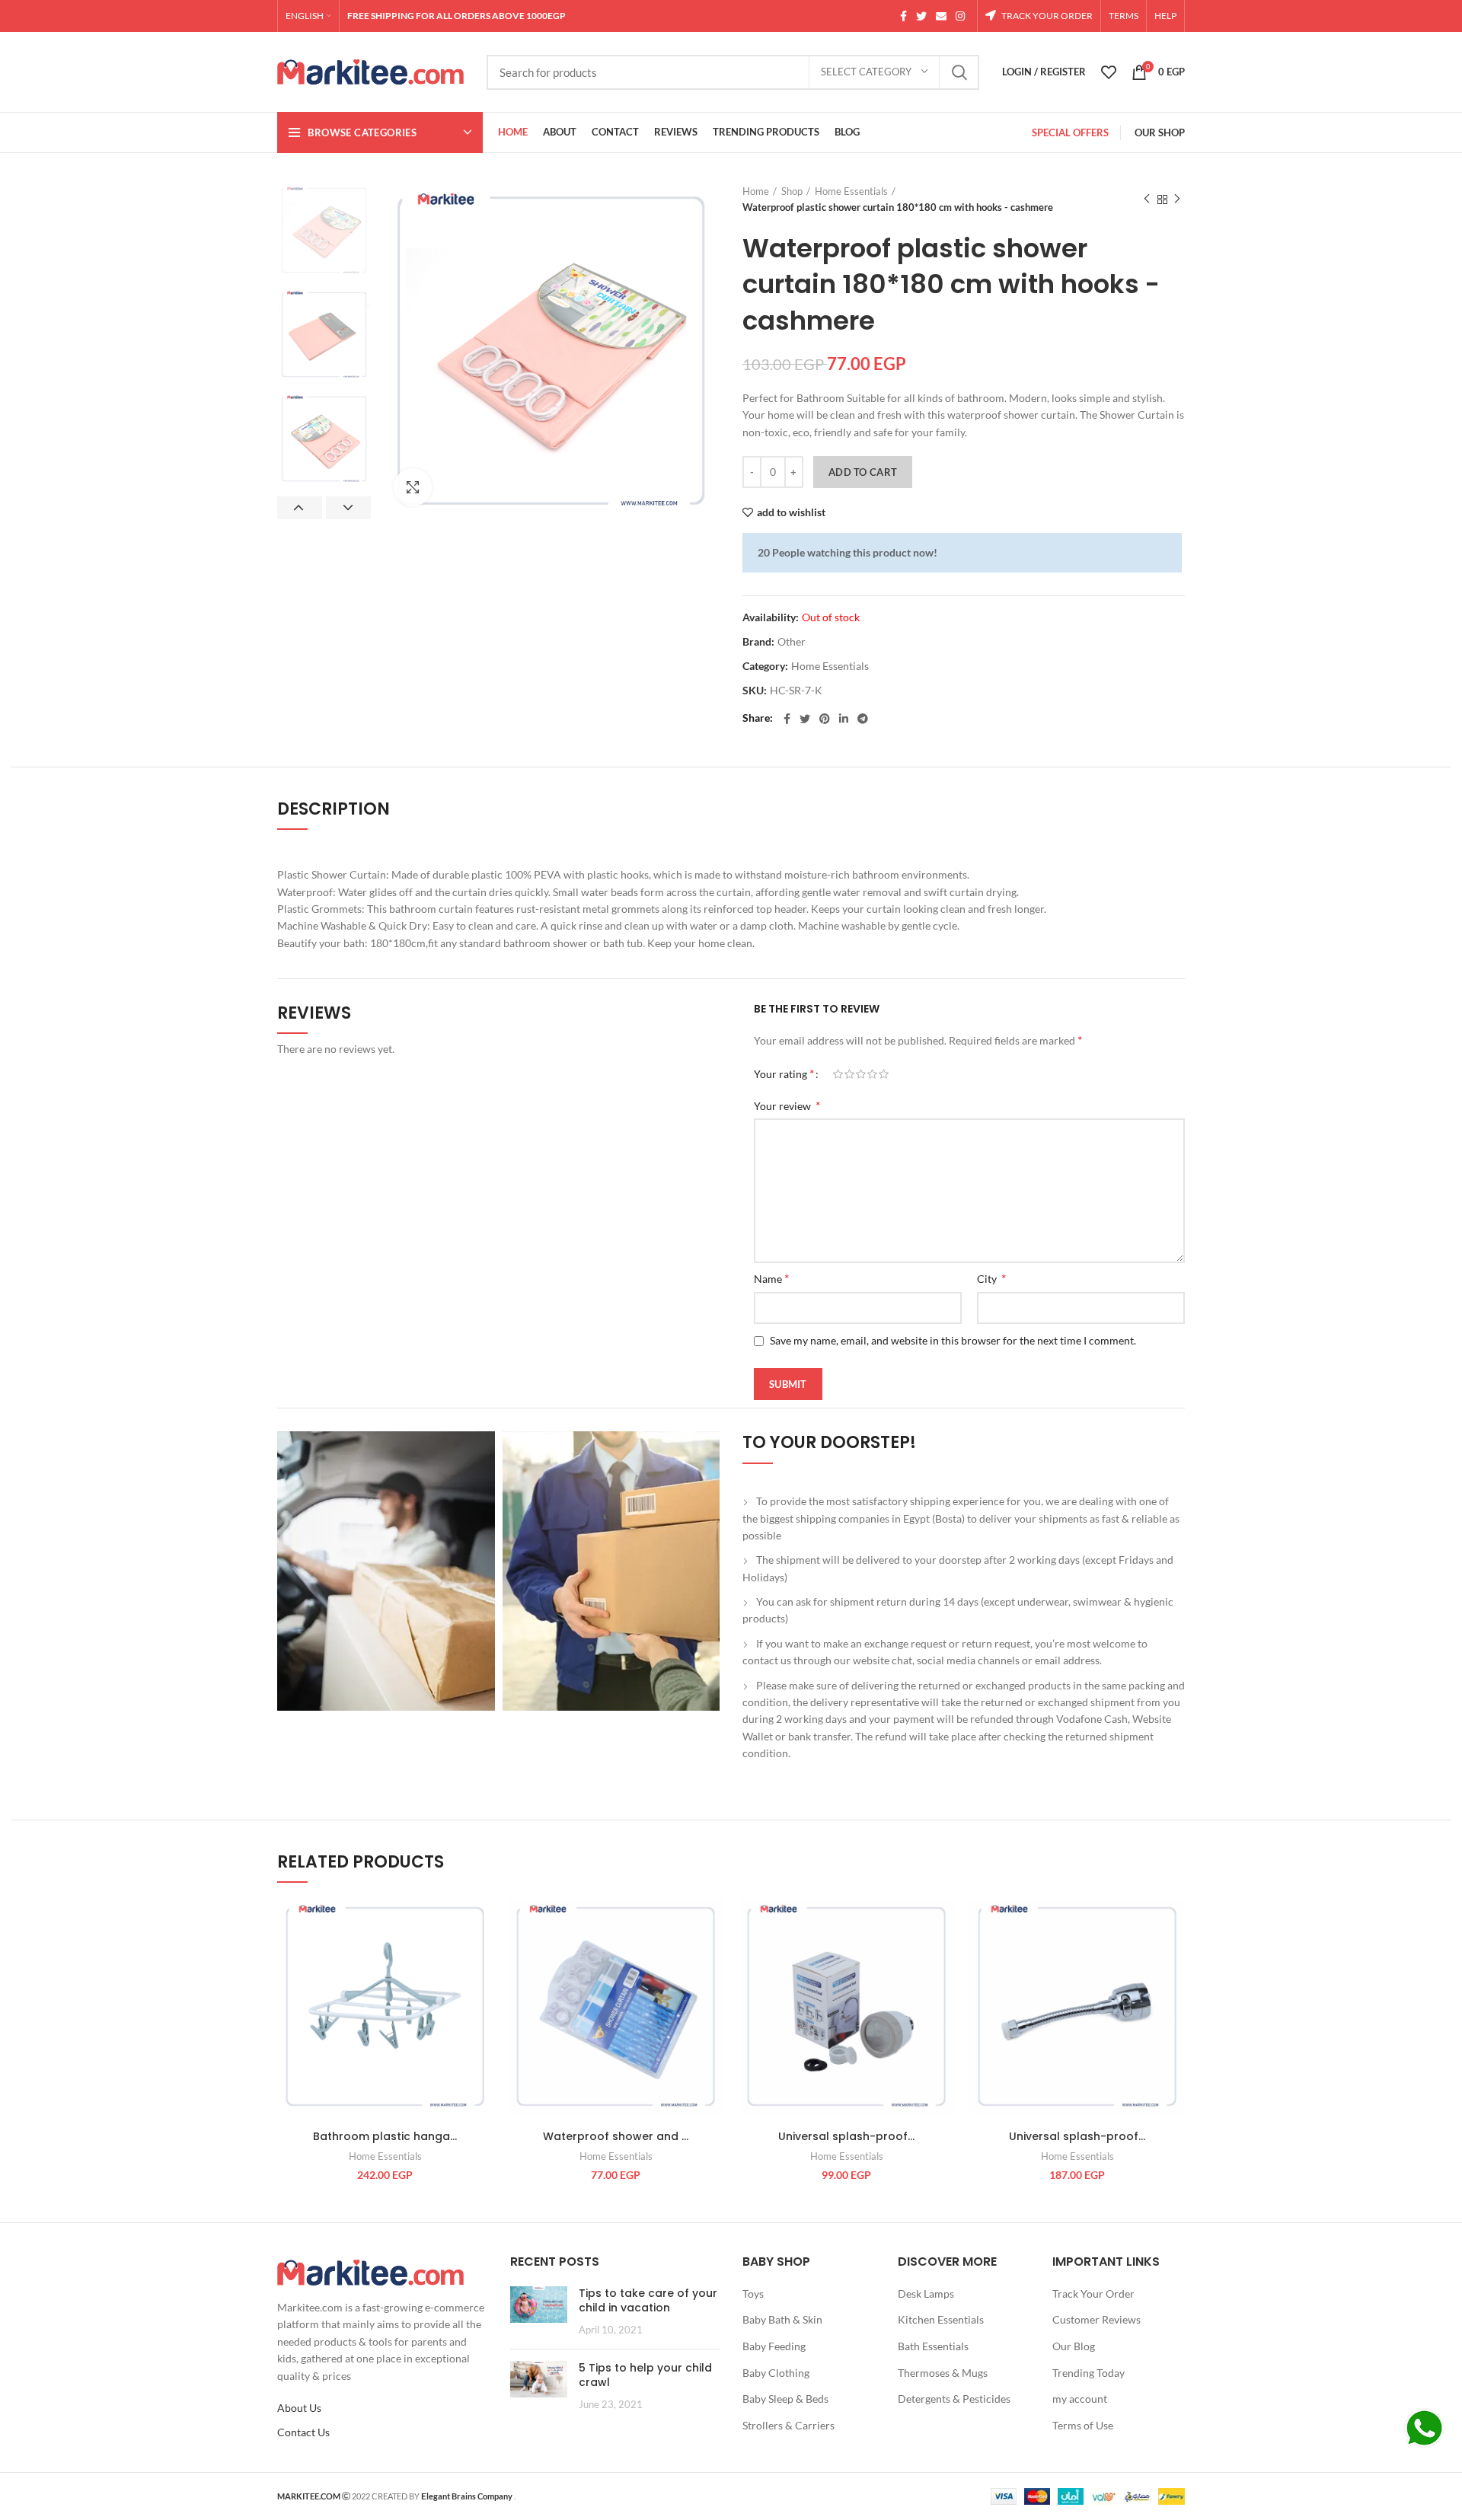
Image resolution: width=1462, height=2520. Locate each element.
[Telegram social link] (863, 719)
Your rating (784, 1073)
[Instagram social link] (960, 16)
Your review (787, 1105)
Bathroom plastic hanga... (385, 2136)
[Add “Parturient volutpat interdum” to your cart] (481, 1958)
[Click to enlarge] (413, 487)
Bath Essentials (933, 2346)
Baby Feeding (774, 2346)
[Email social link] (941, 16)
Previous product (1147, 199)
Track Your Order (1093, 2294)
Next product (1177, 199)
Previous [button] (300, 508)
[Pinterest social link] (825, 719)
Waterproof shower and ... (616, 2136)
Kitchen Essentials (941, 2319)
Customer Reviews (1096, 2319)
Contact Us (303, 2432)
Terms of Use (1083, 2425)
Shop (792, 191)
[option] (324, 230)
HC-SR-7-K (796, 691)
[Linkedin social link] (844, 719)
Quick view (481, 1992)
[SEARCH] (959, 72)
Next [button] (348, 508)
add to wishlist (791, 512)
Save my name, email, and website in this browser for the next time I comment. (953, 1340)
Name (771, 1278)
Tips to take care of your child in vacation (648, 2301)
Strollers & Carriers (788, 2425)
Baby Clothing (776, 2373)
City (991, 1278)
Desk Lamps (926, 2294)
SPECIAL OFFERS (1070, 132)
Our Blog (1074, 2346)
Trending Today (1089, 2373)
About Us (299, 2408)
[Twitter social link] (921, 16)
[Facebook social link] (903, 16)
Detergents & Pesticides (954, 2399)
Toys (753, 2294)
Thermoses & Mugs (943, 2373)
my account (1080, 2399)
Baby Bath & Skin (782, 2319)
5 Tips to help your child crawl (645, 2375)
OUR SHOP (1160, 132)
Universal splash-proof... (846, 2136)
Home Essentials (851, 191)
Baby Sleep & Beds (785, 2399)
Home (756, 191)
